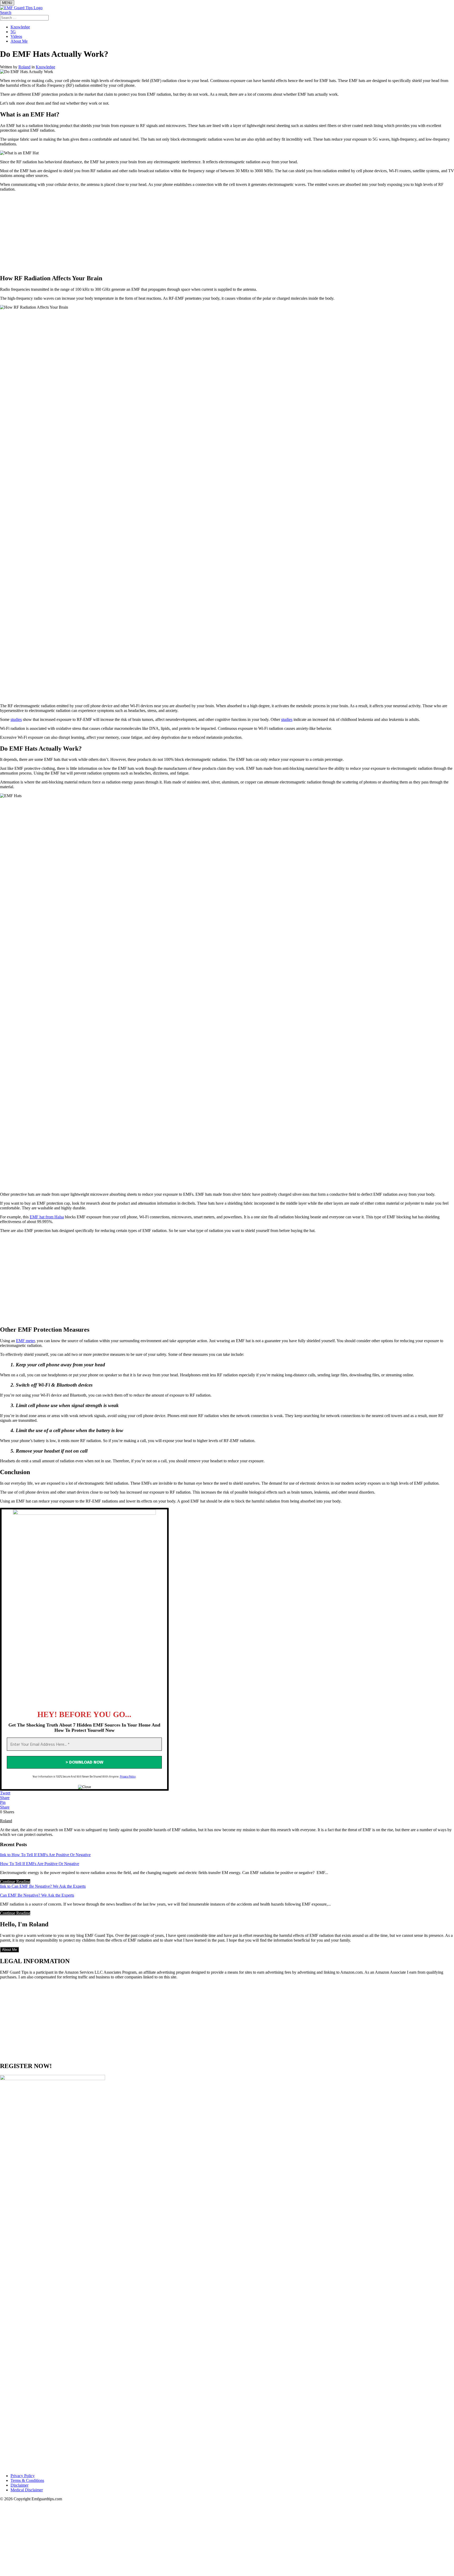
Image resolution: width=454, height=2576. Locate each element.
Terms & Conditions (27, 2480)
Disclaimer (19, 2485)
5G (13, 32)
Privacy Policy (128, 1776)
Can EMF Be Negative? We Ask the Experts (37, 1895)
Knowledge (20, 27)
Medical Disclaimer (27, 2490)
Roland (24, 67)
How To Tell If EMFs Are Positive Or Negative (40, 1864)
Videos (16, 36)
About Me (19, 41)
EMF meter (25, 1341)
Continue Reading (15, 1882)
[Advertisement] (227, 233)
